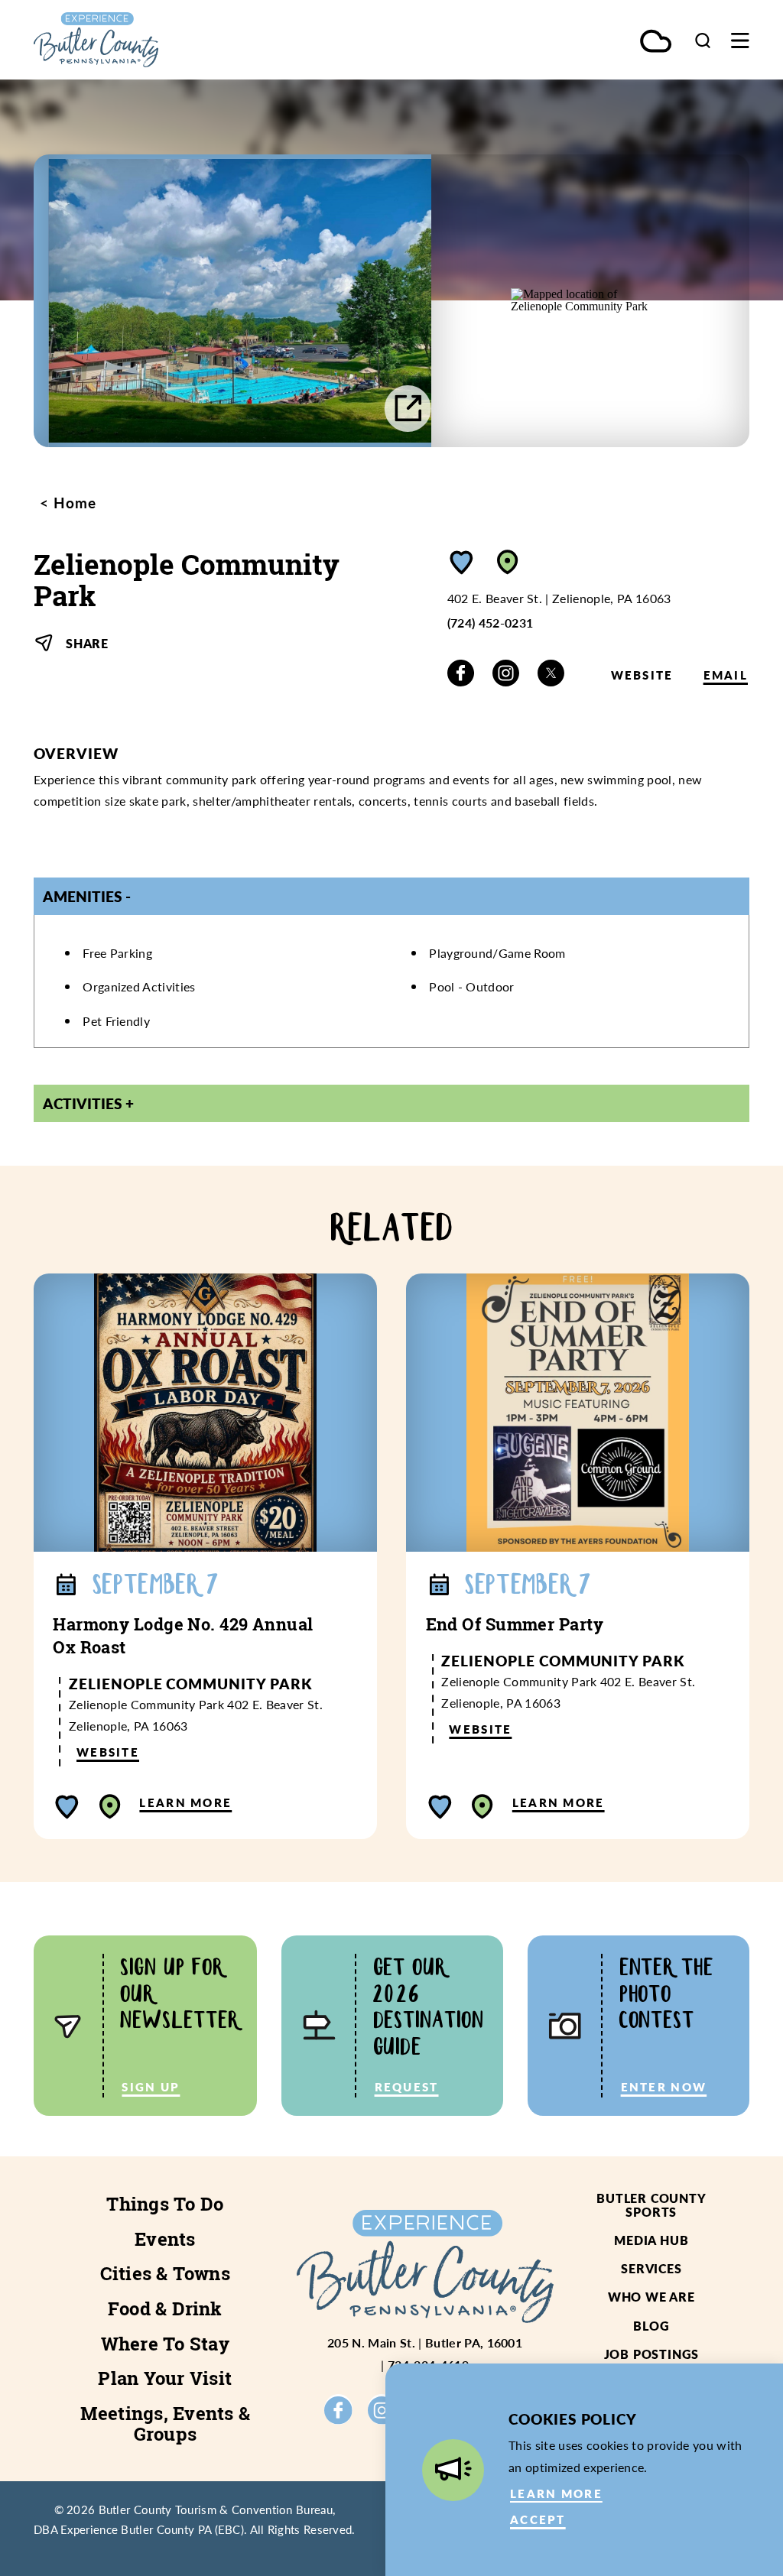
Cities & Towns (165, 2273)
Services (651, 2268)
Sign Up (151, 2087)
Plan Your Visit (165, 2378)
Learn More (185, 1802)
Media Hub (651, 2240)
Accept (538, 2519)
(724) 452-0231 (491, 623)
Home (73, 503)
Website (642, 675)
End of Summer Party (515, 1624)
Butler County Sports (651, 2205)
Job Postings (652, 2354)
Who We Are (651, 2297)
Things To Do (165, 2204)
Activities (83, 1103)
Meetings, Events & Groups (165, 2424)
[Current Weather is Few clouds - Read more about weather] (656, 42)
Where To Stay (165, 2344)
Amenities (83, 896)
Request (407, 2087)
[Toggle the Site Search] (703, 40)
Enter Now (664, 2087)
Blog (651, 2326)
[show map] (508, 562)
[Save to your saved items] (462, 562)
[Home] (141, 40)
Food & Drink (165, 2308)
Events (165, 2239)
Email (726, 675)
